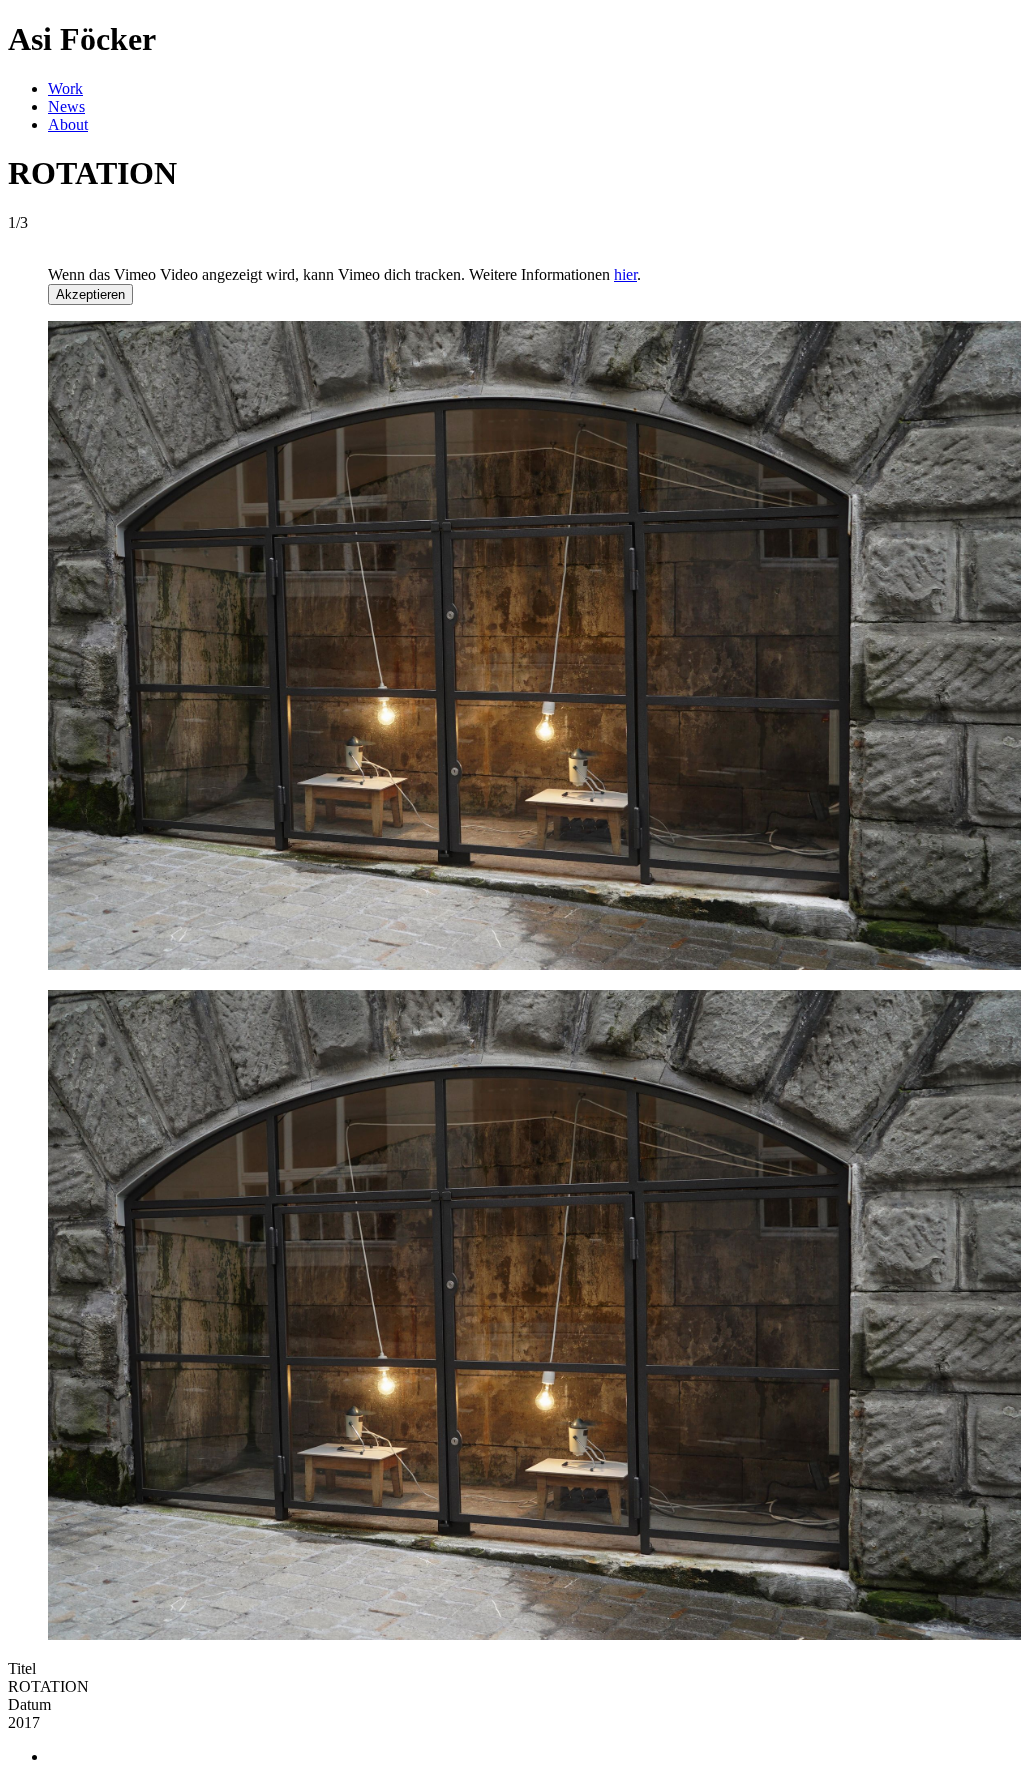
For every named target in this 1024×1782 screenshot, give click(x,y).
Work (65, 88)
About (68, 124)
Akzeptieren (90, 294)
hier (625, 274)
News (66, 106)
